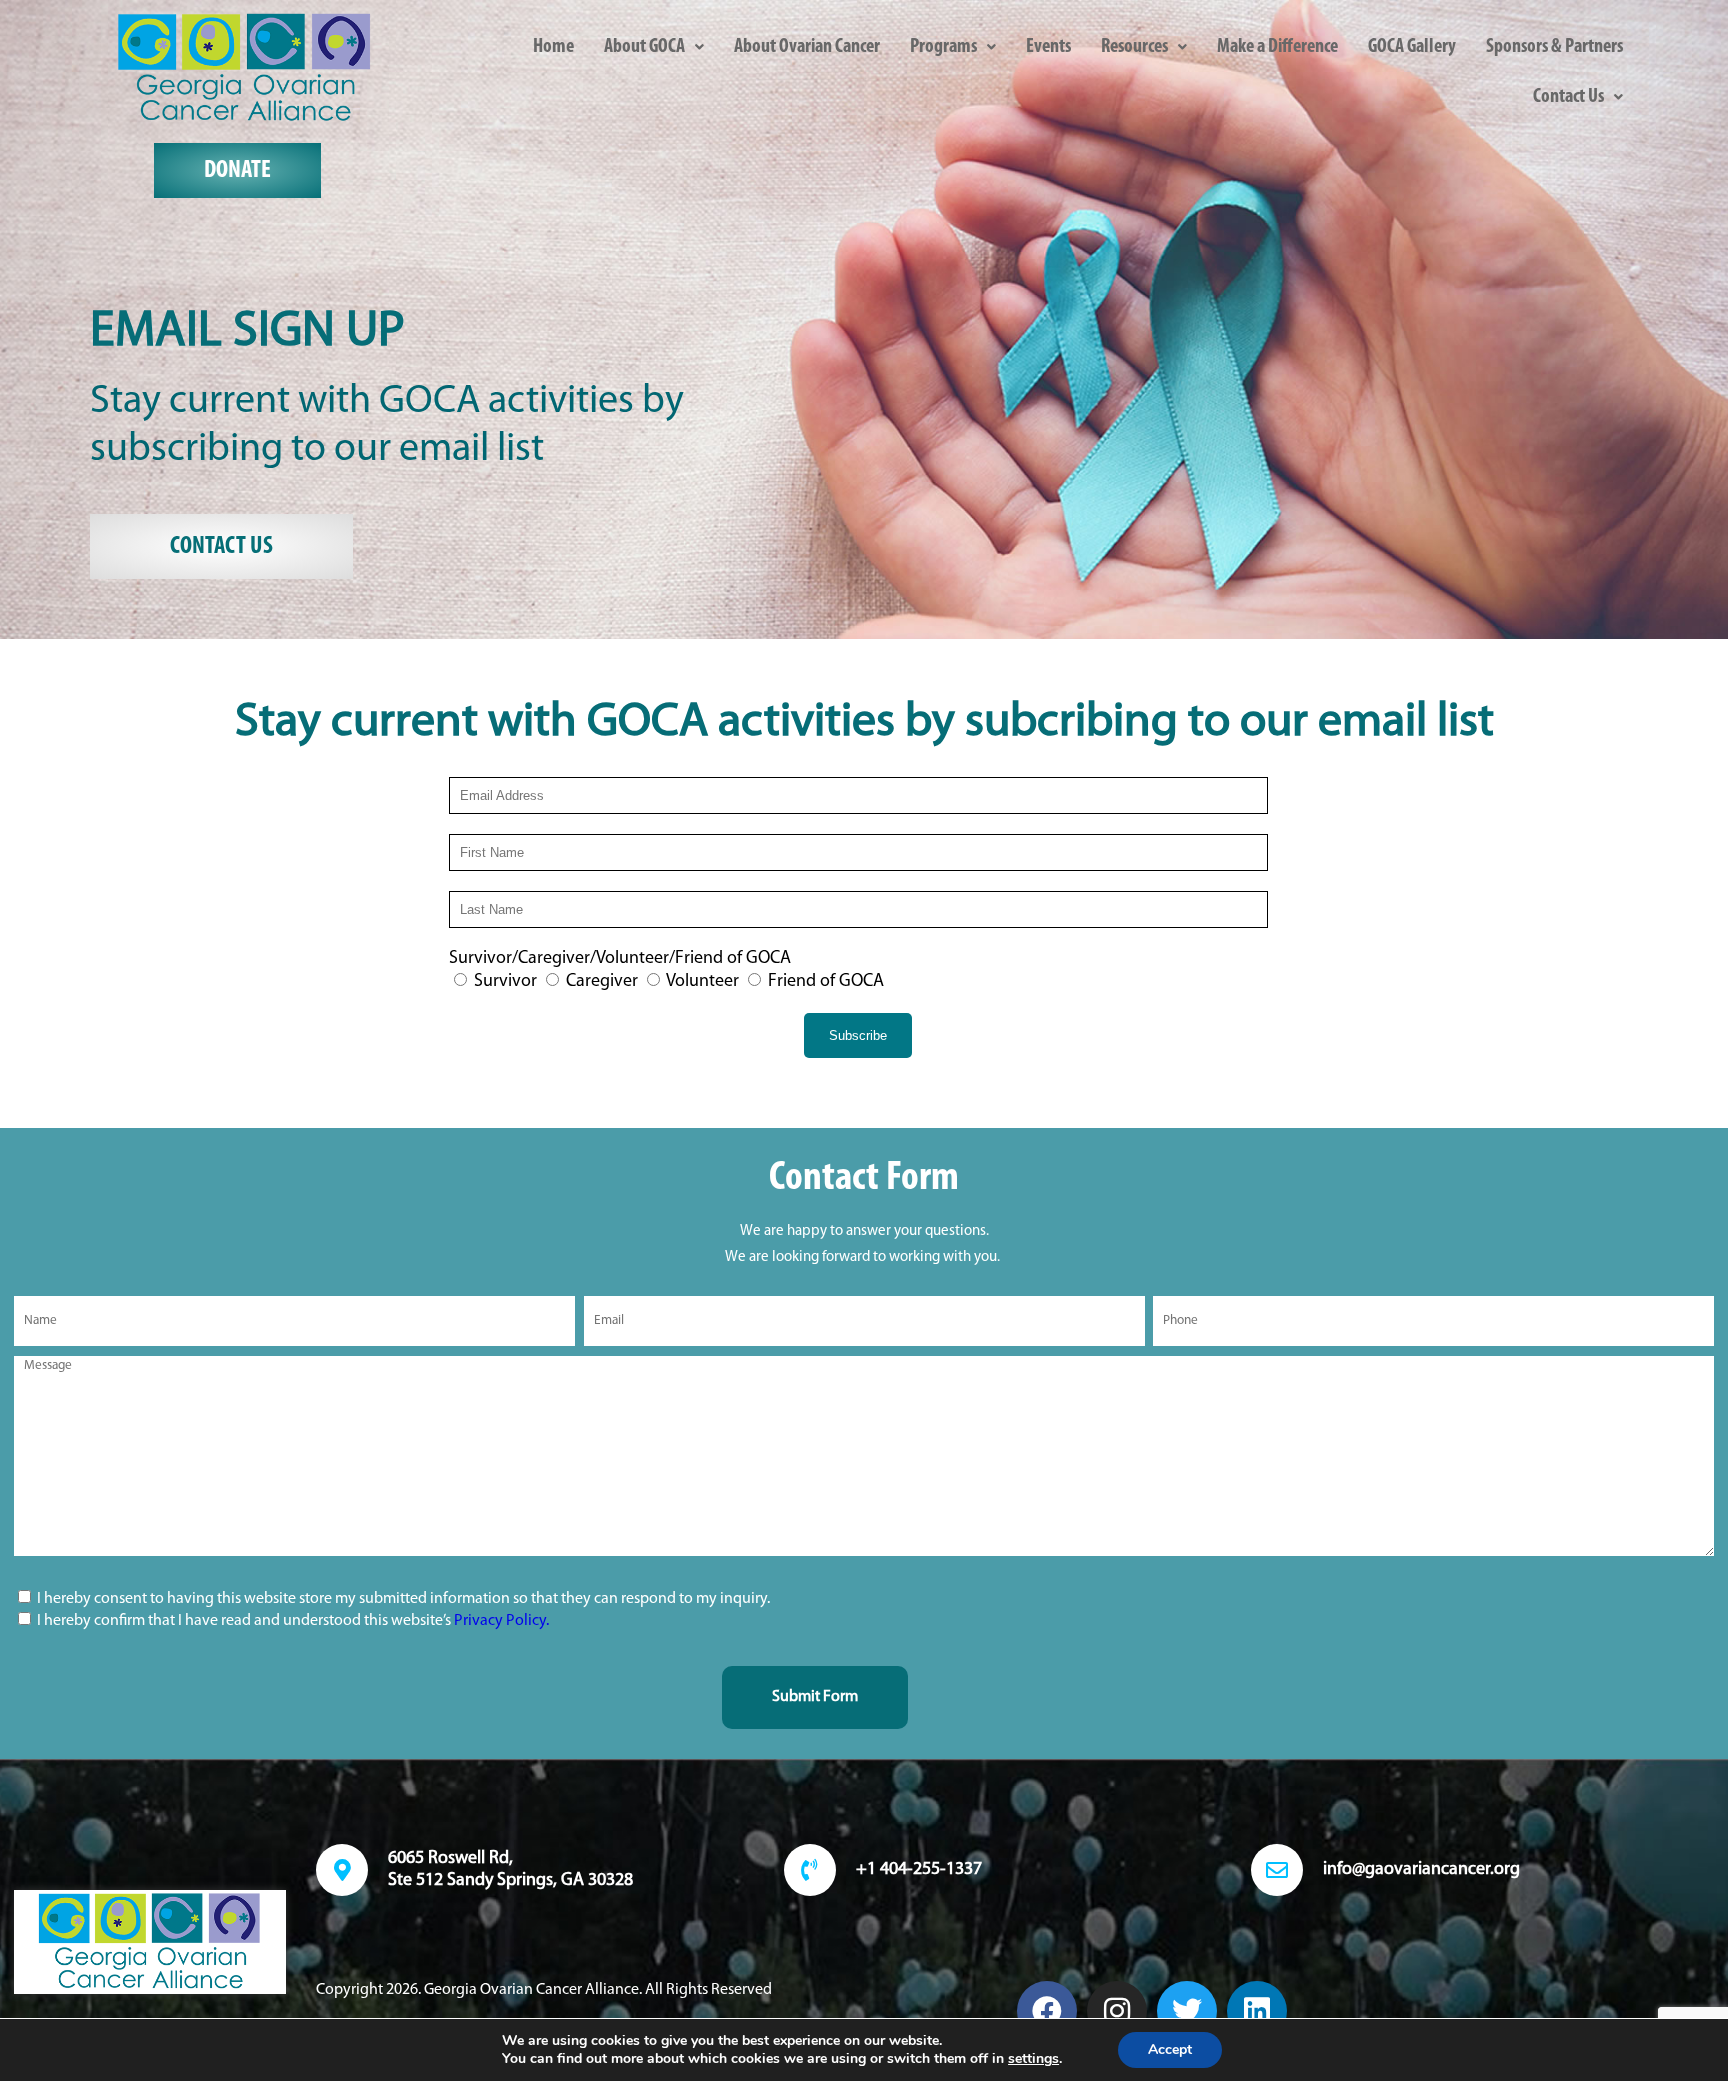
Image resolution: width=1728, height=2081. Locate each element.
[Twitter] (1187, 2011)
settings (1033, 2059)
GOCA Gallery (1412, 47)
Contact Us (1568, 97)
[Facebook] (1047, 2011)
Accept (1170, 2049)
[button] (654, 47)
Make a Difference (1277, 47)
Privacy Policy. (501, 1621)
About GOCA (644, 47)
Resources (1134, 47)
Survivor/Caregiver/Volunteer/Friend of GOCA (620, 959)
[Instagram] (1117, 2011)
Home (553, 47)
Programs (943, 47)
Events (1048, 47)
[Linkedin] (1257, 2011)
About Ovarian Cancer (807, 47)
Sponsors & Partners (1554, 47)
